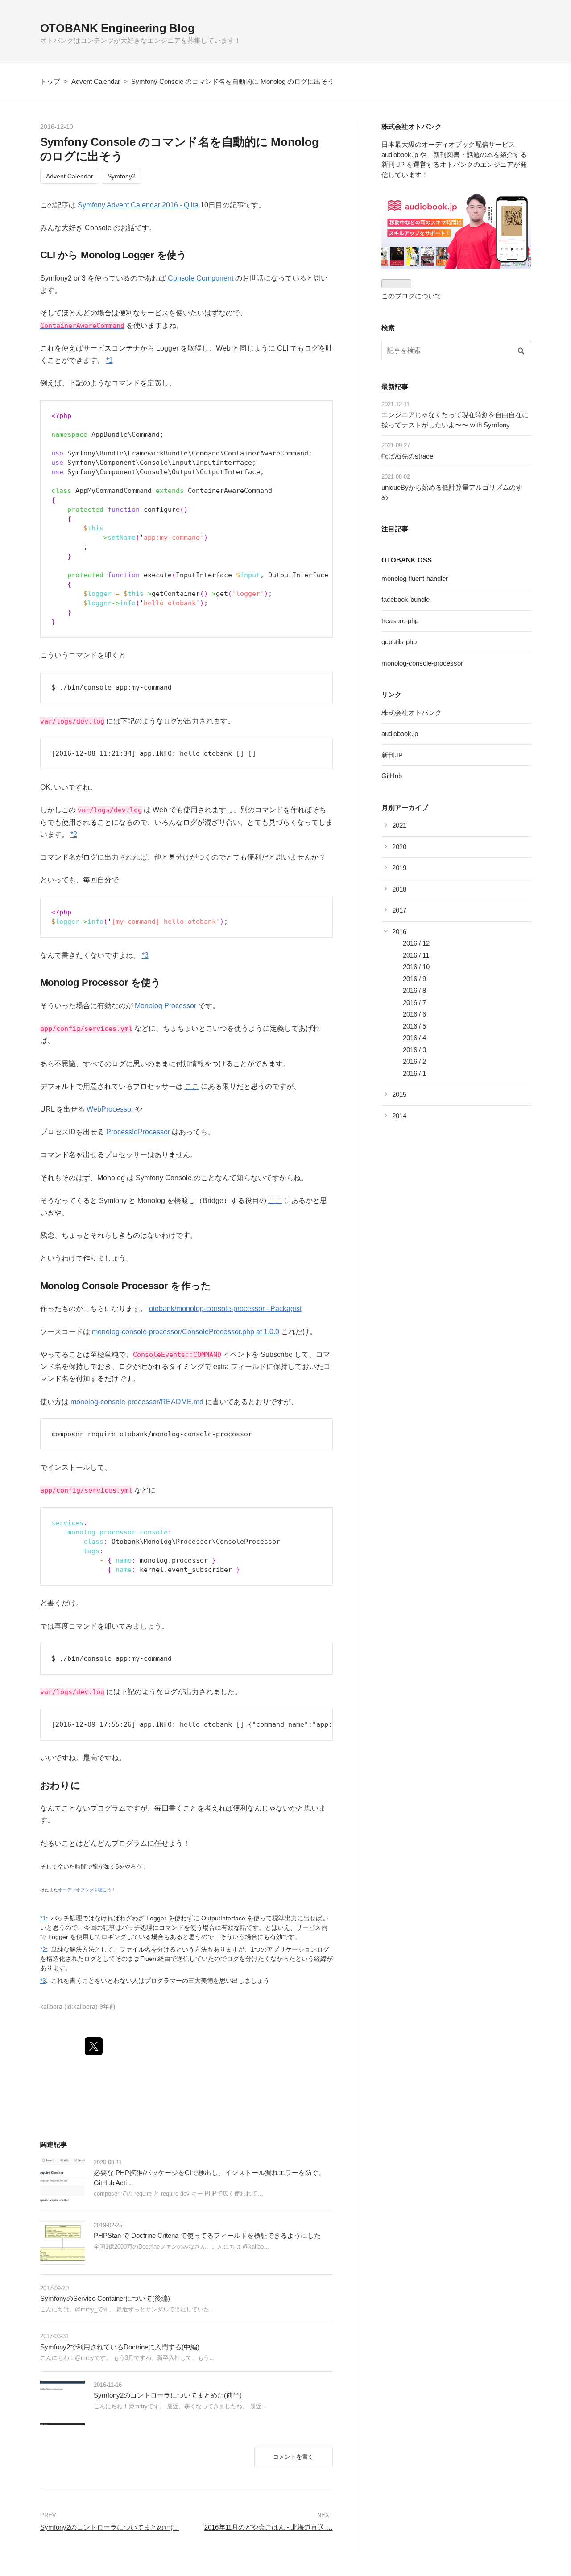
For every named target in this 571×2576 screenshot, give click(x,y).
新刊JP (392, 755)
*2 (74, 834)
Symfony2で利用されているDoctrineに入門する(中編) (120, 2347)
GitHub (392, 776)
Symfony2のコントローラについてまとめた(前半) (168, 2395)
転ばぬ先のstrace (407, 456)
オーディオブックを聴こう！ (87, 1890)
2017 (399, 910)
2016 (399, 932)
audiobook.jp (400, 734)
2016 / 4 (414, 1038)
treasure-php (400, 621)
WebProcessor (110, 1109)
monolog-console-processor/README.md (137, 1402)
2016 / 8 (414, 990)
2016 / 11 (416, 955)
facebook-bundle (405, 599)
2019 (399, 868)
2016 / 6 (414, 1014)
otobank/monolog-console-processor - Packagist (225, 1309)
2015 (399, 1094)
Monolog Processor (166, 1006)
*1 (110, 360)
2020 (399, 847)
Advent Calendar (70, 176)
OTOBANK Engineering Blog (118, 28)
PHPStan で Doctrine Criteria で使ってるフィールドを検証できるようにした (207, 2235)
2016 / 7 (414, 1003)
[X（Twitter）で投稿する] (94, 2046)
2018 (399, 889)
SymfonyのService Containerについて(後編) (105, 2298)
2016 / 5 (414, 1026)
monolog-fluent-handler (415, 578)
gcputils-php (399, 642)
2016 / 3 (414, 1050)
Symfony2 (122, 176)
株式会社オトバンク (412, 713)
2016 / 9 (414, 979)
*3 (145, 955)
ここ (192, 1086)
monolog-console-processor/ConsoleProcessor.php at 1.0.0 (186, 1332)
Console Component (201, 278)
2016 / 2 (414, 1061)
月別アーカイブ (405, 808)
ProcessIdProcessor (138, 1132)
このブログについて (412, 296)
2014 (399, 1116)
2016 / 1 (414, 1073)
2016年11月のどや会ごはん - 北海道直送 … (269, 2527)
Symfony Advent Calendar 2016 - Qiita (138, 205)
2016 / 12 (416, 943)
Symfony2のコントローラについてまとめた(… (110, 2527)
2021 (399, 825)
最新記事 (395, 387)
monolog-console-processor (422, 663)
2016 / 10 (416, 967)
